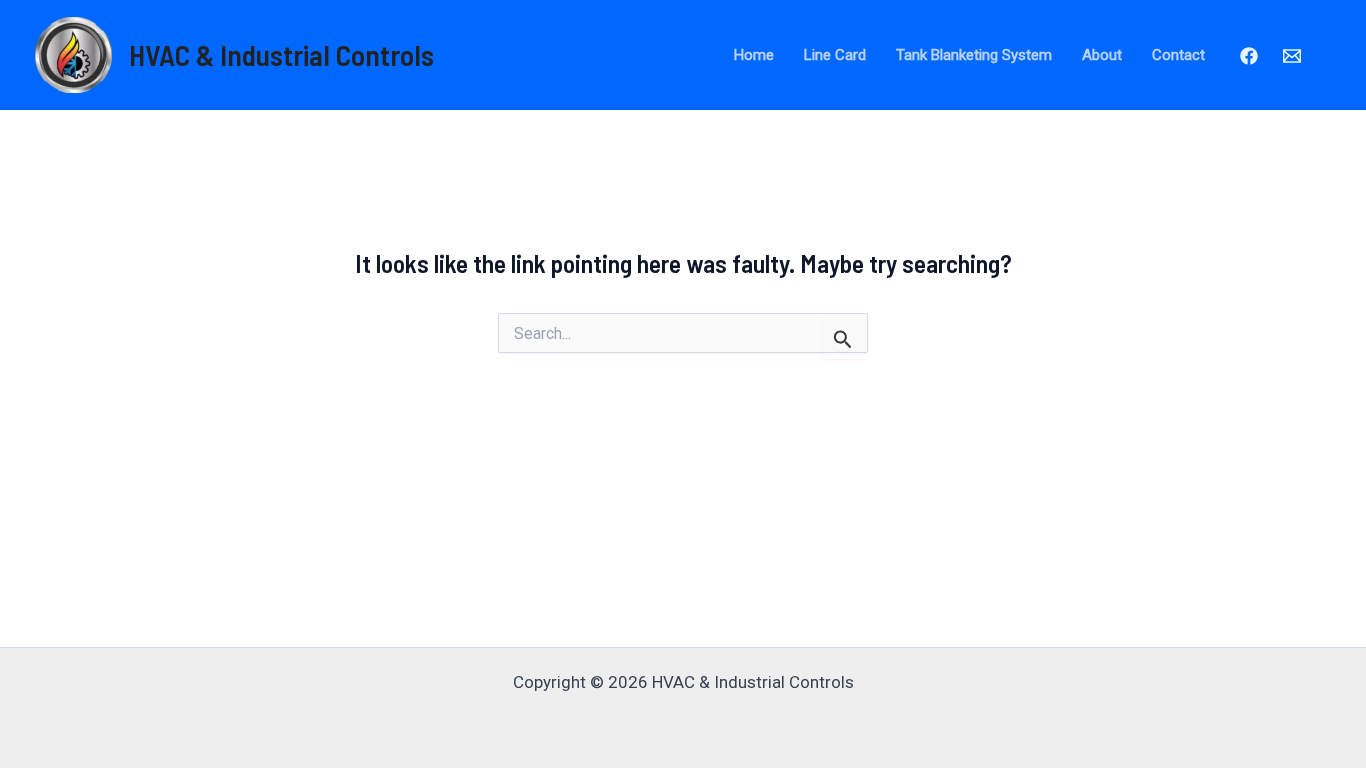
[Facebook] (1249, 56)
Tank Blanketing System (974, 55)
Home (754, 55)
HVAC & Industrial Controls (281, 54)
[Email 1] (1292, 56)
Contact (1178, 55)
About (1102, 55)
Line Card (835, 55)
